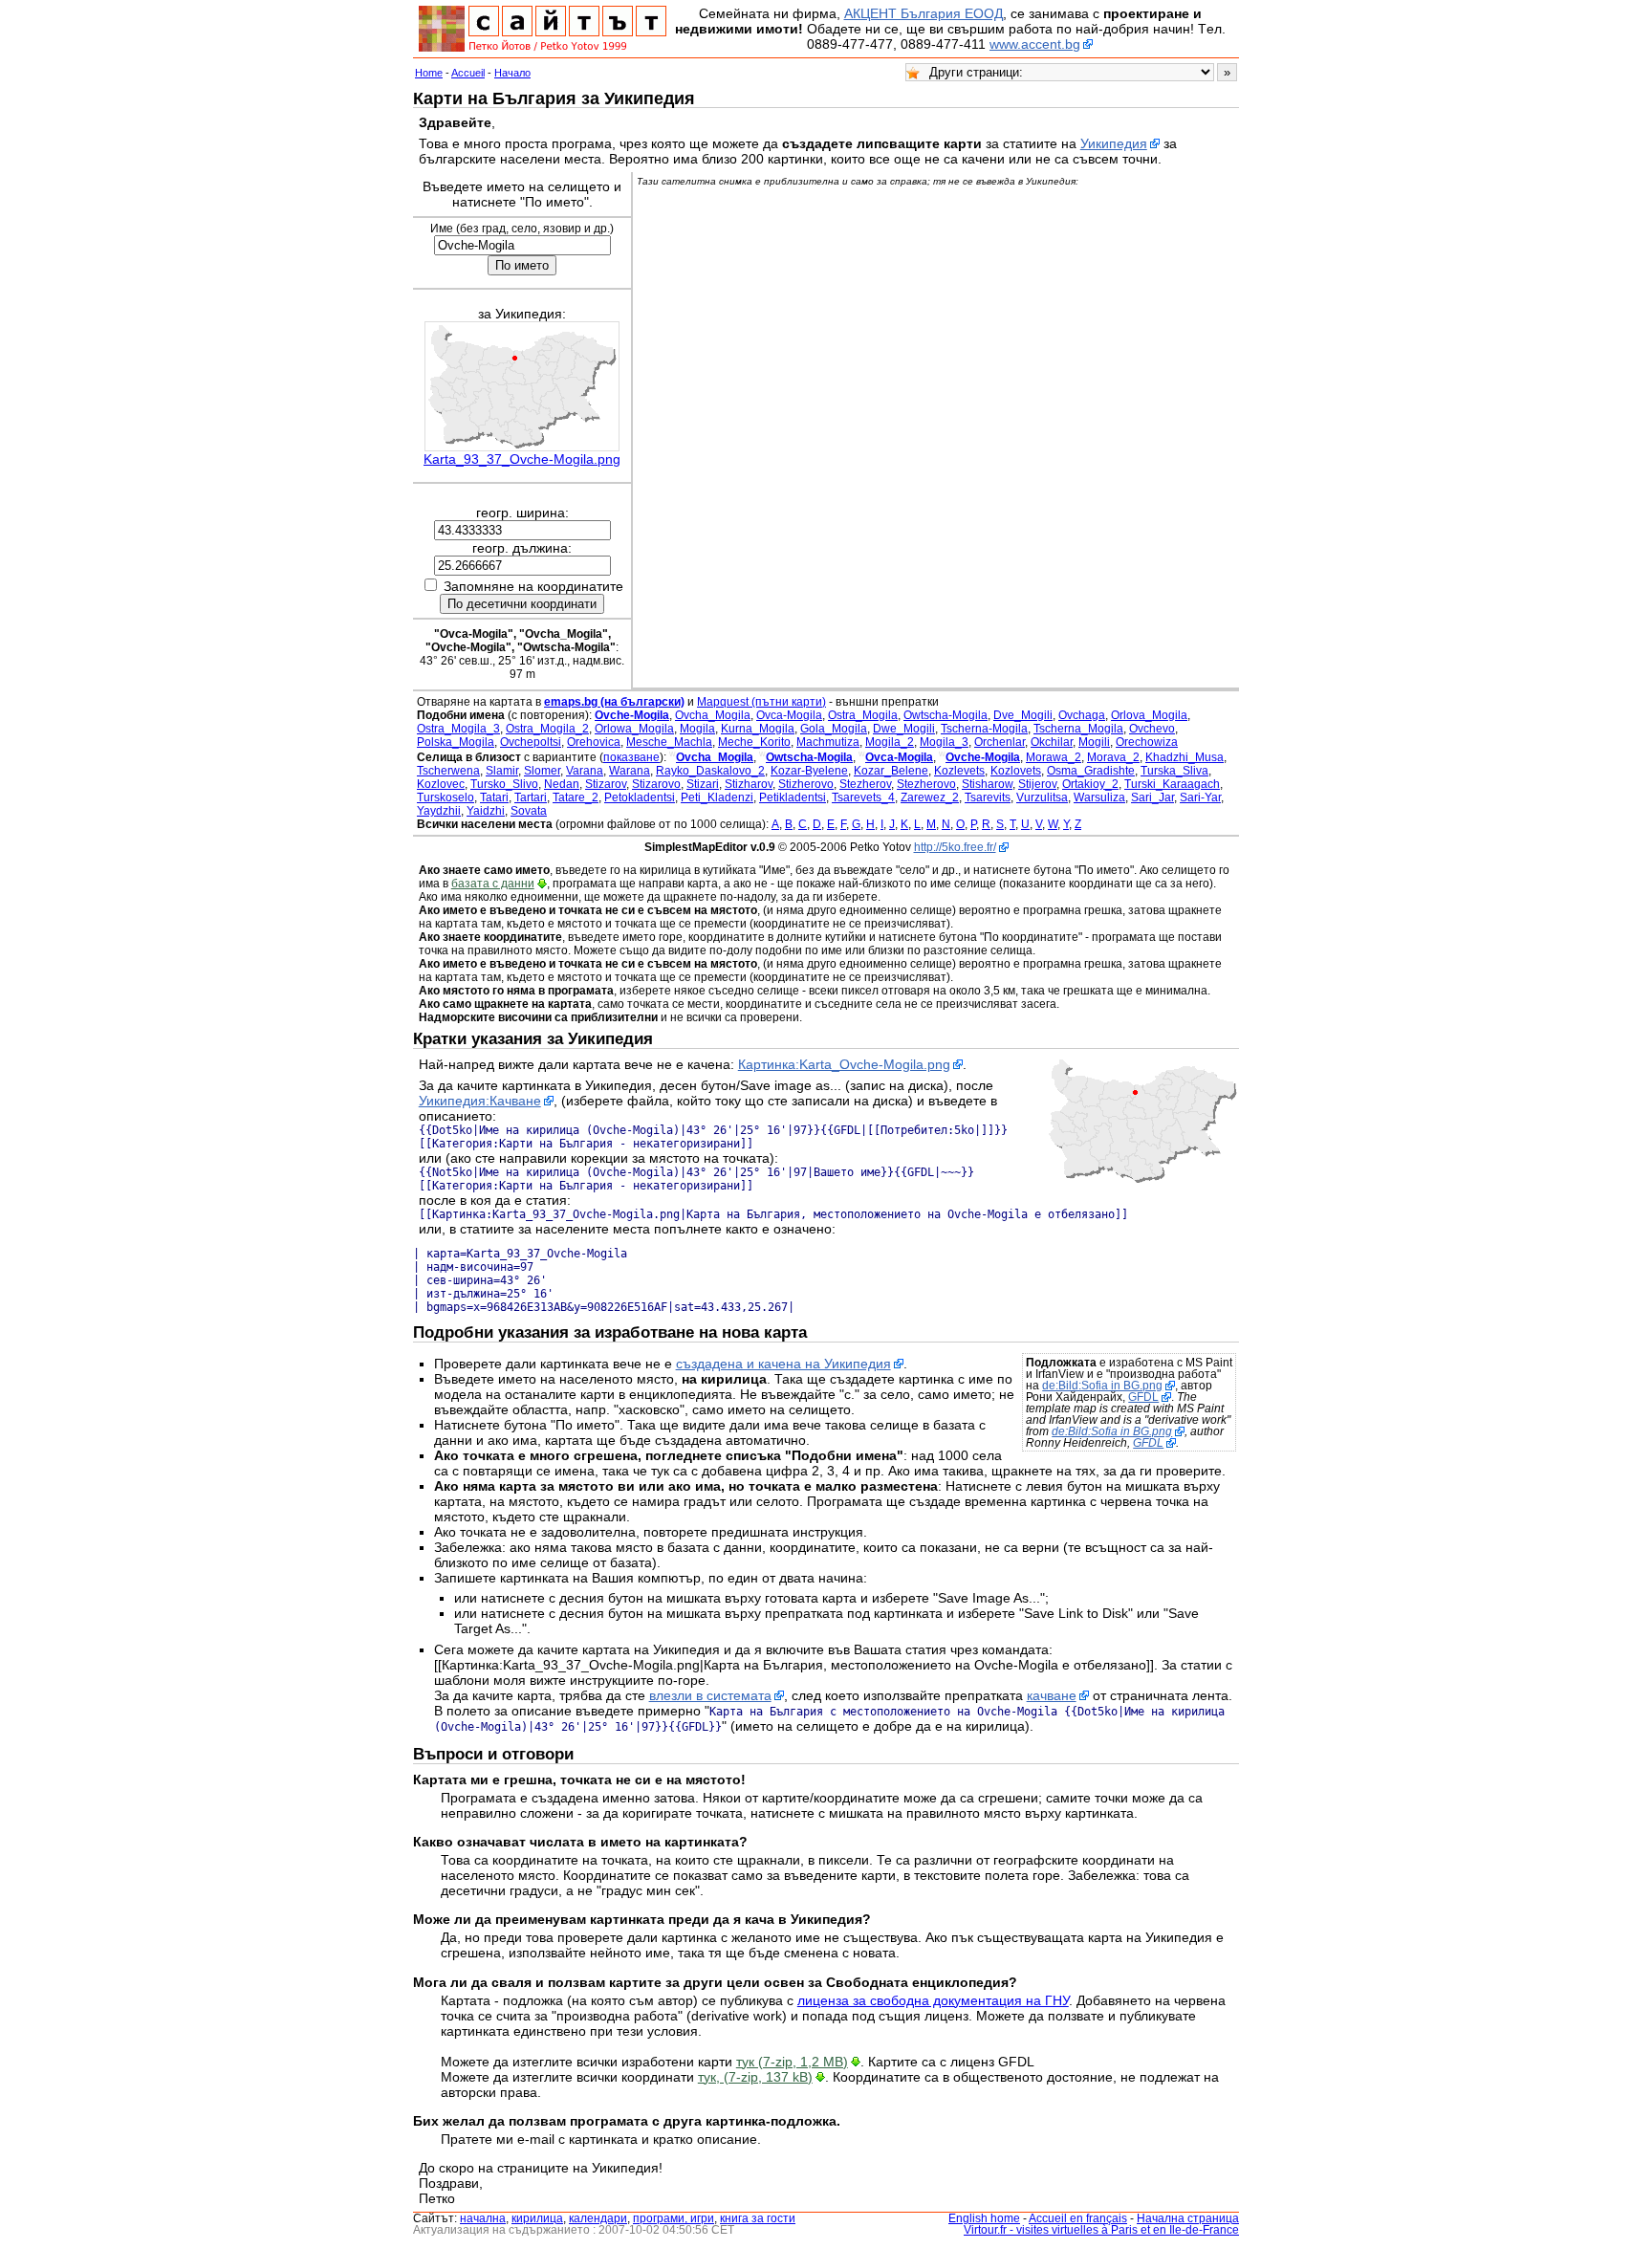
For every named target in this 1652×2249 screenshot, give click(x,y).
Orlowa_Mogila (634, 729)
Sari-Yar (1200, 797)
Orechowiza (1147, 742)
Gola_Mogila (834, 729)
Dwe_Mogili (904, 729)
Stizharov (749, 784)
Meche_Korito (754, 742)
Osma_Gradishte (1091, 771)
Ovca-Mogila (789, 715)
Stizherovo (806, 784)
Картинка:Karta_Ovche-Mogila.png (844, 1064)
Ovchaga (1082, 715)
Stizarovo (656, 784)
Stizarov (606, 784)
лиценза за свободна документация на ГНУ (933, 2000)
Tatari (494, 797)
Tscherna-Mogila (984, 729)
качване (1052, 1695)
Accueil (468, 73)
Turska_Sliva (1174, 771)
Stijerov (1037, 784)
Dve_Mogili (1023, 715)
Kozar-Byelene (809, 771)
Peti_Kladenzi (717, 797)
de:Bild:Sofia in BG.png (1102, 1386)
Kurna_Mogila (758, 729)
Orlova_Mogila (1149, 715)
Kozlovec (441, 784)
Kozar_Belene (891, 771)
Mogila (697, 729)
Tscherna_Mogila (1078, 729)
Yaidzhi (486, 811)
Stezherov (865, 784)
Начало (512, 73)
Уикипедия (1114, 143)
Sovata (529, 811)
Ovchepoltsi (531, 742)
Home (429, 73)
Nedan (562, 784)
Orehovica (594, 742)
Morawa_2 (1054, 757)
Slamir (502, 771)
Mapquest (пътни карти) (761, 702)
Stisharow (987, 784)
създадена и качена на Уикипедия (783, 1364)
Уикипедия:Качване (480, 1101)
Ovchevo (1152, 729)
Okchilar (1052, 742)
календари (598, 2218)
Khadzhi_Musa (1185, 757)
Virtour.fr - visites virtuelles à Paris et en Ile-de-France (1101, 2230)
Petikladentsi (793, 797)
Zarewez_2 (930, 797)
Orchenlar (1000, 742)
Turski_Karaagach (1172, 784)
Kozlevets (959, 771)
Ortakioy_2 (1090, 784)
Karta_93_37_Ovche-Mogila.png (522, 459)
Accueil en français (1078, 2218)
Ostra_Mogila (863, 715)
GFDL (1143, 1397)
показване (631, 757)
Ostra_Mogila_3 (458, 729)
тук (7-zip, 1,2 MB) (792, 2062)
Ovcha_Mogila (713, 715)
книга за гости (758, 2218)
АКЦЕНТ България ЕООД (924, 13)
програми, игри (674, 2218)
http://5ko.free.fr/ (955, 847)
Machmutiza (828, 742)
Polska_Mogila (456, 742)
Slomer (542, 771)
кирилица (537, 2218)
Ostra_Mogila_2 (547, 729)
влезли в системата (710, 1695)
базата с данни (493, 884)
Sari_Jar (1152, 797)
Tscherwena (448, 771)
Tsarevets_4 (863, 797)
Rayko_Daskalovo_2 (710, 771)
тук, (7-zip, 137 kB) (755, 2077)
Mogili (1094, 742)
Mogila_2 (890, 742)
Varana (585, 771)
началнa (483, 2218)
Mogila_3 (944, 742)
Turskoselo (446, 797)
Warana (630, 771)
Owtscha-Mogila (946, 715)
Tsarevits (988, 797)
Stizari (703, 784)
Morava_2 (1113, 757)
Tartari (531, 797)
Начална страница (1188, 2218)
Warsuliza (1099, 797)
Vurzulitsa (1042, 797)
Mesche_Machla (669, 742)
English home (984, 2218)
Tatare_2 (576, 797)
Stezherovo (926, 784)
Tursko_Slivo (504, 784)
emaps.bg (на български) (614, 702)
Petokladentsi (640, 797)
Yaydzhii (439, 811)
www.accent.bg (1035, 44)
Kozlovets (1016, 771)
